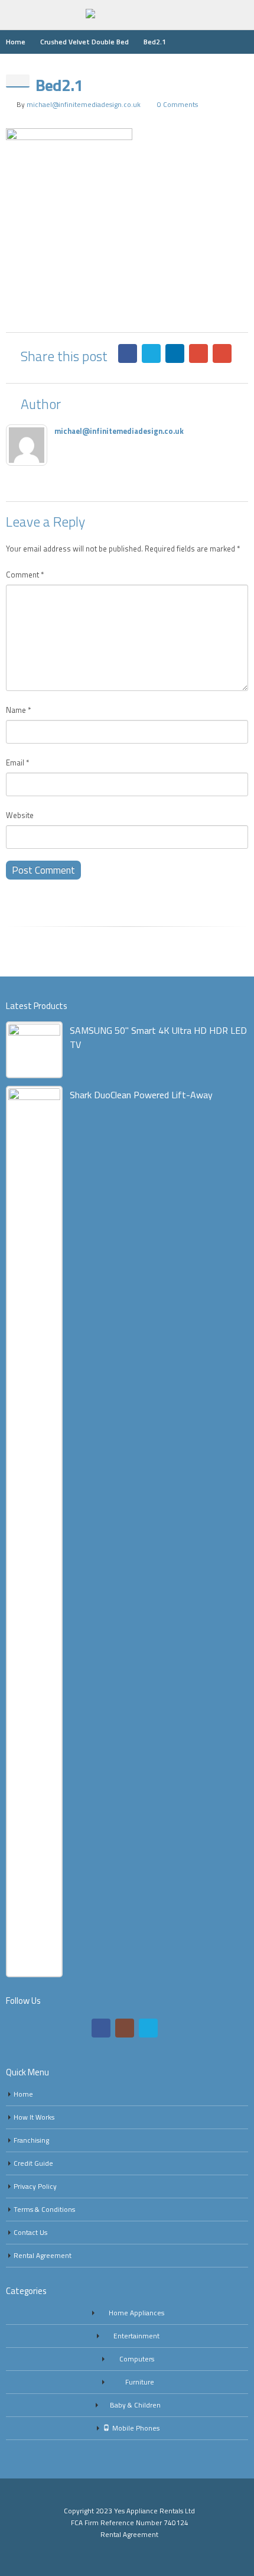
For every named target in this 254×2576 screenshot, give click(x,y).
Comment (25, 575)
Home (23, 2094)
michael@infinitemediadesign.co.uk (84, 105)
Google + (198, 353)
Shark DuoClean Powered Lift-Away (141, 1095)
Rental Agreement (43, 2256)
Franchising (31, 2140)
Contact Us (30, 2233)
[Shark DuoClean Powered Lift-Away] (34, 1532)
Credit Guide (33, 2163)
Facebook (128, 353)
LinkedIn (175, 353)
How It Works (34, 2117)
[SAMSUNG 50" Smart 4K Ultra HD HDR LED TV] (34, 1050)
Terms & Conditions (44, 2210)
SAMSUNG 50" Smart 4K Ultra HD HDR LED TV (158, 1037)
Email (222, 353)
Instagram (125, 2028)
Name (18, 710)
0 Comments (178, 105)
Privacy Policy (35, 2186)
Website (20, 815)
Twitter (151, 353)
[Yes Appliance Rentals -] (127, 14)
